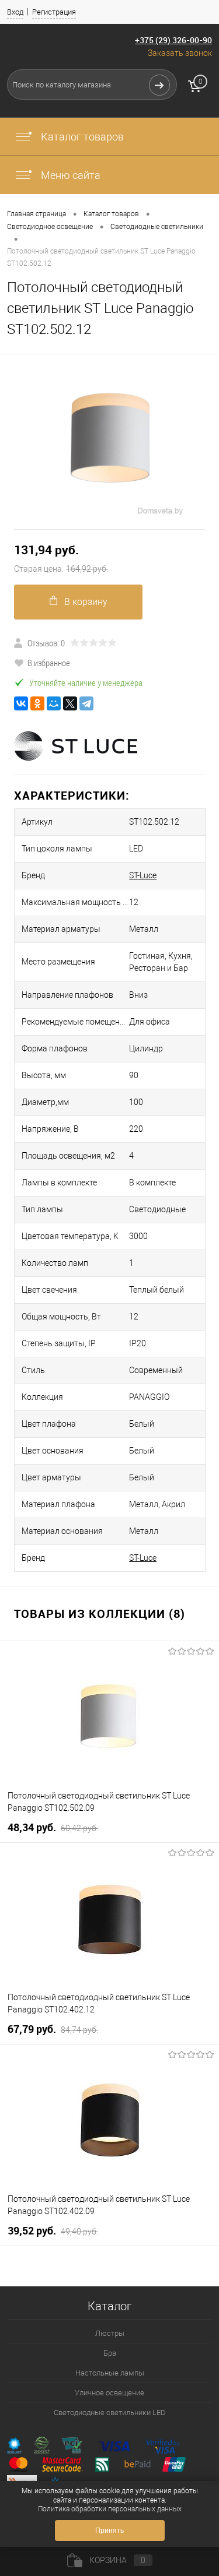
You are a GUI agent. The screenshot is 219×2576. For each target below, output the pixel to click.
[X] (70, 703)
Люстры (110, 2333)
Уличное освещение (109, 2393)
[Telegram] (86, 703)
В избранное (49, 663)
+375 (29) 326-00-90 (173, 40)
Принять (109, 2531)
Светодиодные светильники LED (110, 2413)
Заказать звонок (180, 53)
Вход (15, 12)
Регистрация (54, 12)
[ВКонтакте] (21, 703)
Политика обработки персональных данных (110, 2509)
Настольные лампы (110, 2373)
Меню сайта (69, 175)
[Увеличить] (109, 441)
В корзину (86, 602)
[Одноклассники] (37, 703)
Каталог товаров (81, 137)
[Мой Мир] (54, 703)
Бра (110, 2353)
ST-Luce (143, 875)
